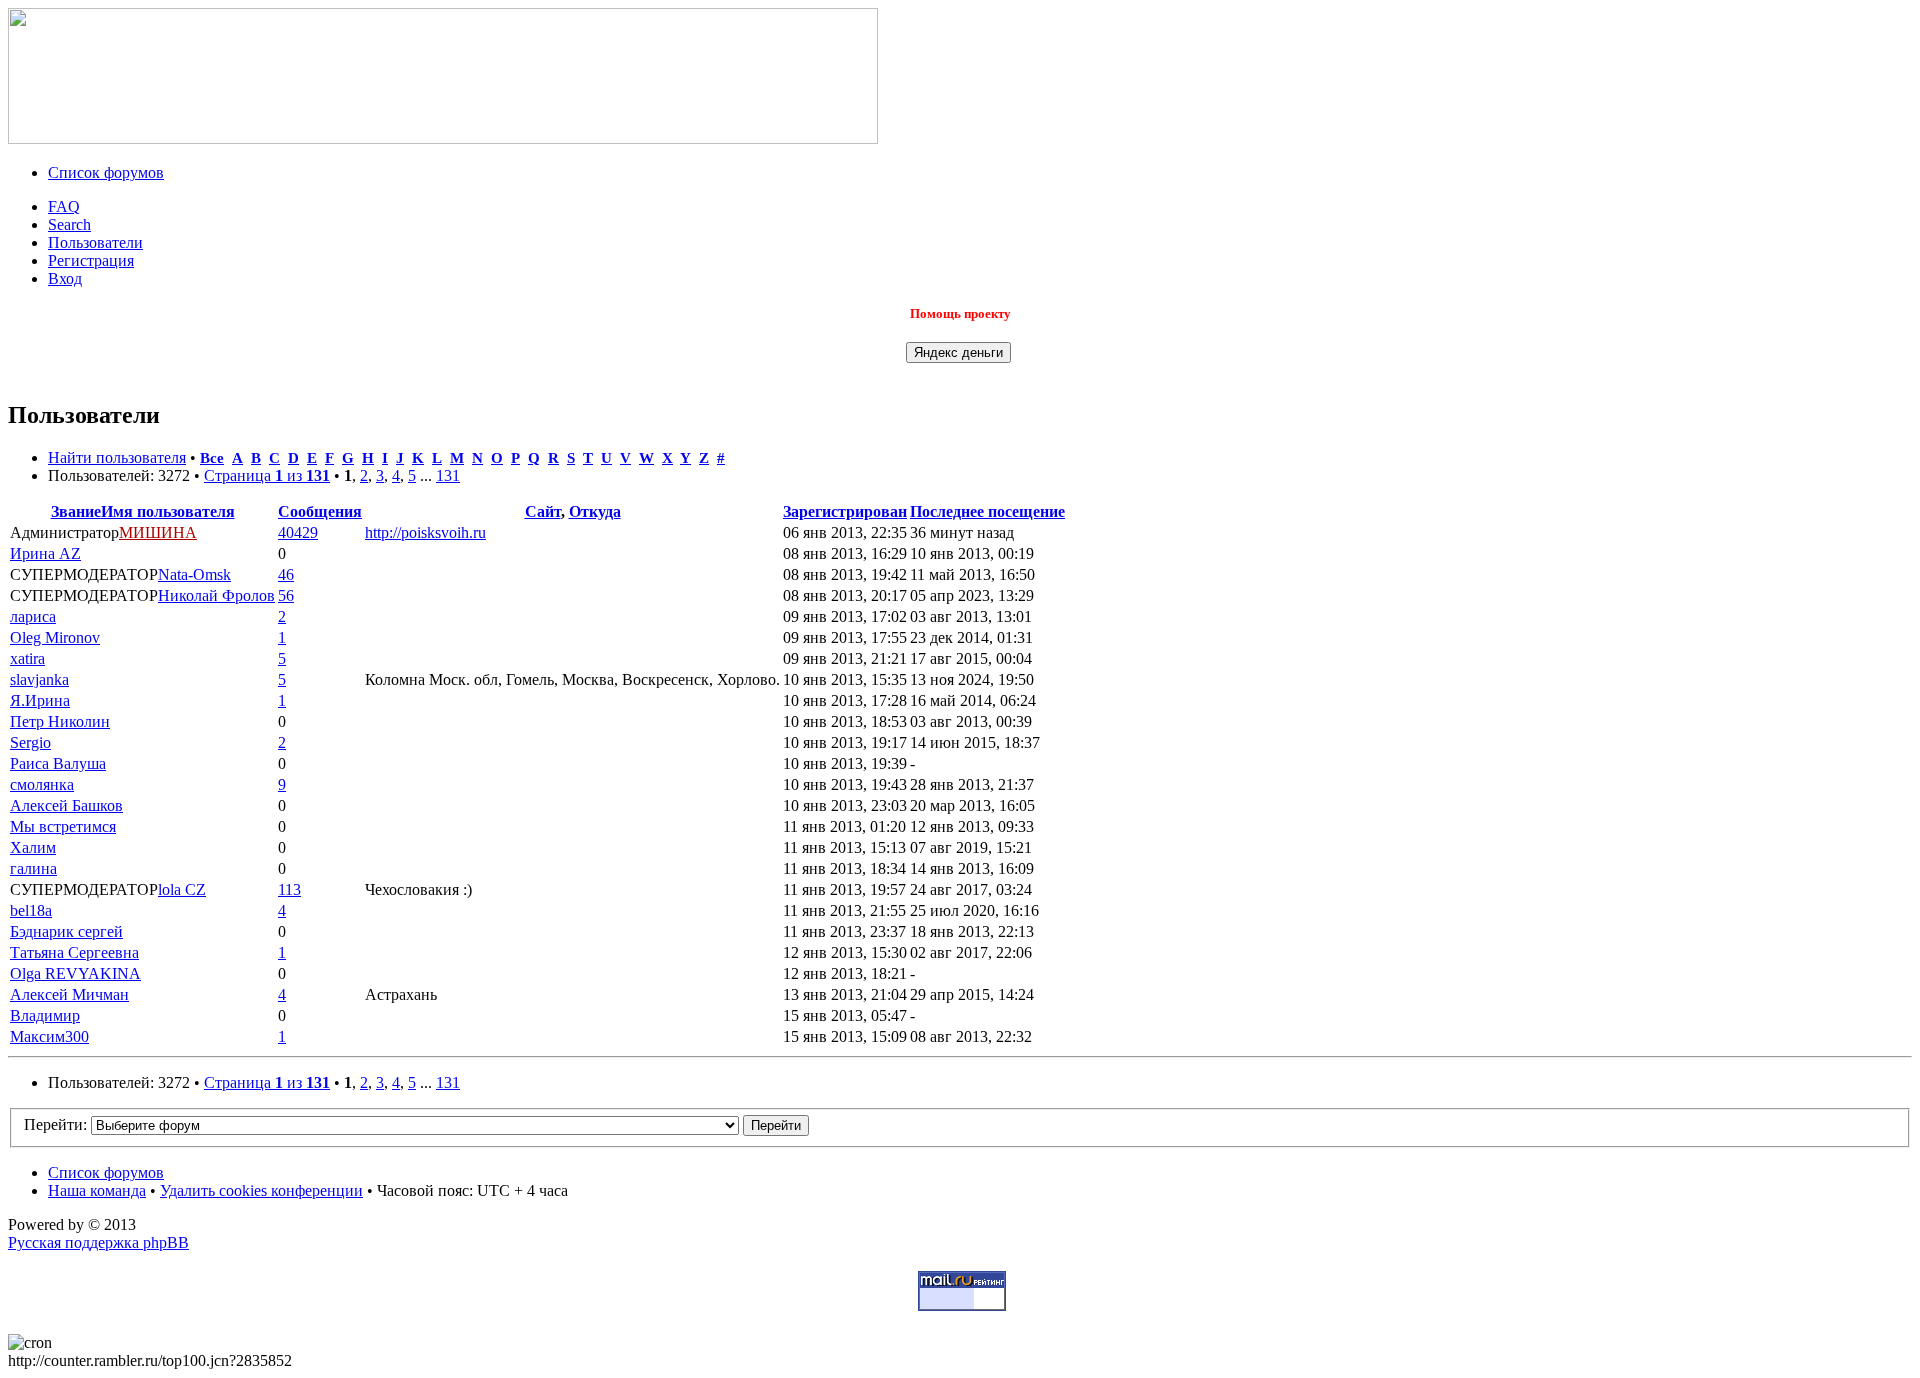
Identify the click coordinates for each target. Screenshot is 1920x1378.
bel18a (31, 910)
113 (289, 889)
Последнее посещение (987, 511)
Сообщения (320, 511)
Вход (65, 278)
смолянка (42, 784)
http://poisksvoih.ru (425, 532)
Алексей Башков (66, 805)
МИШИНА (158, 532)
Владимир (45, 1015)
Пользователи (95, 242)
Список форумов (106, 172)
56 (286, 595)
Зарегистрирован (845, 511)
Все (212, 457)
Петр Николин (60, 721)
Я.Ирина (40, 700)
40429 (298, 532)
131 (448, 475)
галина (33, 868)
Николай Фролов (216, 595)
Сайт (543, 511)
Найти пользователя (117, 457)
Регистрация (91, 260)
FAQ (64, 206)
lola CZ (182, 889)
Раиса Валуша (58, 763)
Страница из (267, 475)
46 (286, 574)
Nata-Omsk (194, 574)
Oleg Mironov (55, 637)
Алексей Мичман (69, 994)
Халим (33, 847)
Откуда (595, 511)
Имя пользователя (168, 511)
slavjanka (39, 679)
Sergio (30, 742)
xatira (27, 658)
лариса (33, 616)
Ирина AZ (45, 553)
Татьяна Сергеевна (74, 952)
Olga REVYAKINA (75, 973)
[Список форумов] (443, 138)
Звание (76, 511)
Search (69, 224)
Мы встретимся (63, 826)
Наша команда (97, 1190)
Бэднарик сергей (66, 931)
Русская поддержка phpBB (98, 1242)
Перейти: (55, 1124)
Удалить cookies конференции (261, 1190)
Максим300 (49, 1036)
